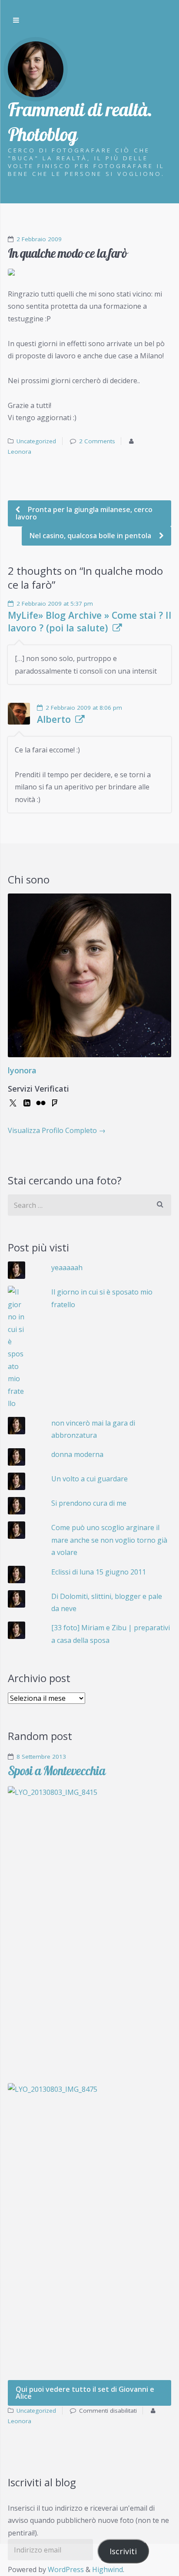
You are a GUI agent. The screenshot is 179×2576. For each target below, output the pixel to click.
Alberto (54, 719)
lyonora (22, 1070)
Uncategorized (36, 441)
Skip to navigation (16, 20)
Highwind (108, 2569)
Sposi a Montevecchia (56, 1771)
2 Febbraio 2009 (39, 239)
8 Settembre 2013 (41, 1757)
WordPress (66, 2569)
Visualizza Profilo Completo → (57, 1130)
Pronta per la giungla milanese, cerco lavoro (84, 513)
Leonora (20, 452)
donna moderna (77, 1454)
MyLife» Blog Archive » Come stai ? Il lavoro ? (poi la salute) (89, 621)
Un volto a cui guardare (89, 1479)
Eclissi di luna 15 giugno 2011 (99, 1572)
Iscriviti (123, 2551)
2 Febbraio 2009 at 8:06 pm (84, 708)
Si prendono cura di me (89, 1503)
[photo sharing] (89, 272)
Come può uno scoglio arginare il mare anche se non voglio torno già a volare (109, 1540)
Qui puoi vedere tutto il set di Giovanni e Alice (85, 2393)
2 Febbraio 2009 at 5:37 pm (55, 604)
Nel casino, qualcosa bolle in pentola (91, 536)
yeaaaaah (67, 1268)
